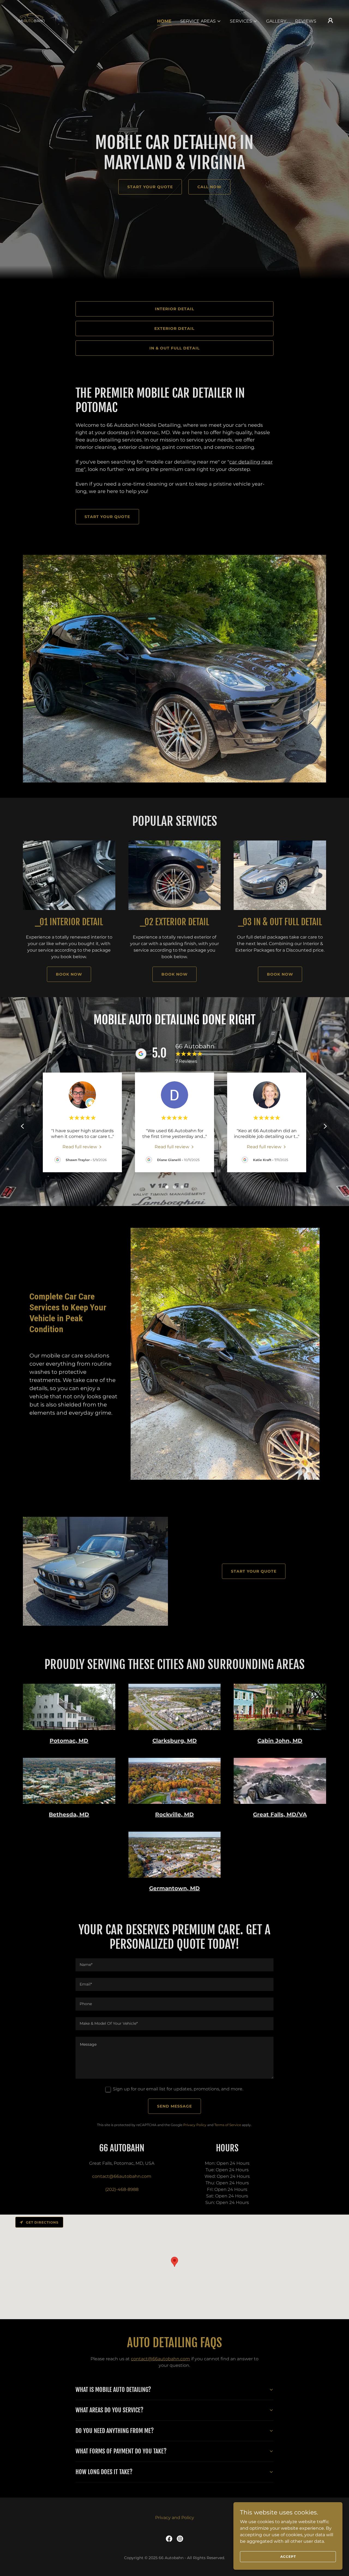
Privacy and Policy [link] (175, 2518)
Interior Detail (174, 309)
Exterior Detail (174, 328)
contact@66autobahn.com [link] (122, 2176)
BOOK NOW (69, 974)
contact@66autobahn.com (160, 2359)
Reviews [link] (306, 21)
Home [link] (164, 21)
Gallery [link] (276, 21)
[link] (31, 20)
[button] (201, 21)
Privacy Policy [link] (195, 2125)
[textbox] (174, 1965)
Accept (288, 2557)
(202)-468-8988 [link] (122, 2189)
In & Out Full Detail (174, 348)
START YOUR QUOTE (150, 187)
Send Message (174, 2106)
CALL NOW (209, 187)
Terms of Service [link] (228, 2125)
